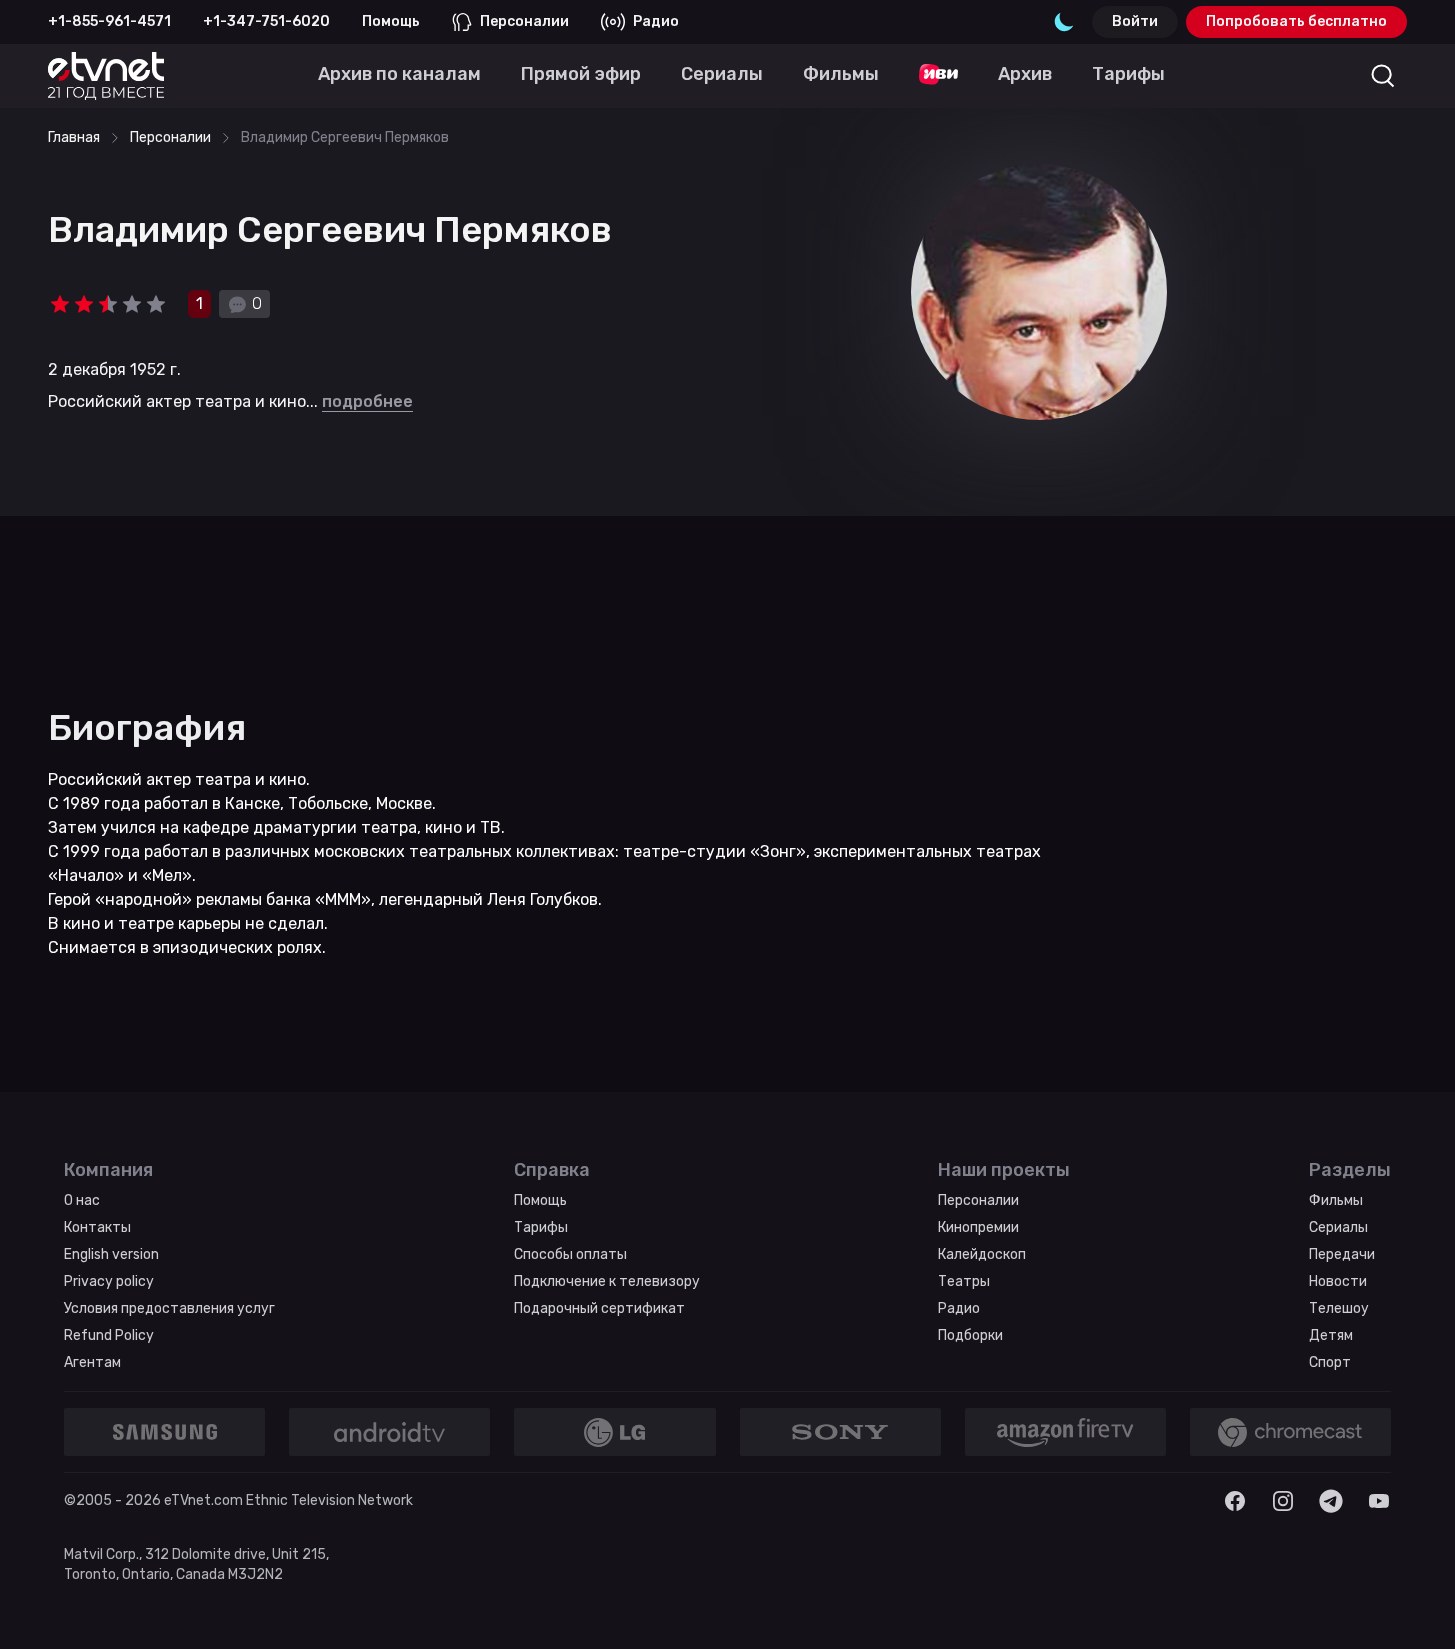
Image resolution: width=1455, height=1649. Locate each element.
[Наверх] (1415, 1609)
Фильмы (1336, 1200)
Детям (1331, 1335)
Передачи (1342, 1254)
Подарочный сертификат (599, 1308)
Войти (1135, 21)
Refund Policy (109, 1335)
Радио (656, 21)
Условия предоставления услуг (169, 1308)
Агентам (92, 1362)
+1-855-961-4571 (109, 21)
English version (111, 1254)
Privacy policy (109, 1281)
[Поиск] (1383, 76)
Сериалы (1338, 1227)
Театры (964, 1281)
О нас (82, 1200)
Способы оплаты (570, 1254)
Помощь (391, 21)
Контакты (97, 1227)
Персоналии (524, 21)
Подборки (970, 1335)
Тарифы (541, 1227)
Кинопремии (978, 1227)
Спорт (1330, 1362)
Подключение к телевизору (607, 1281)
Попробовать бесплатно (1296, 21)
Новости (1338, 1281)
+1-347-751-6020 (266, 21)
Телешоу (1339, 1308)
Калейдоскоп (982, 1254)
